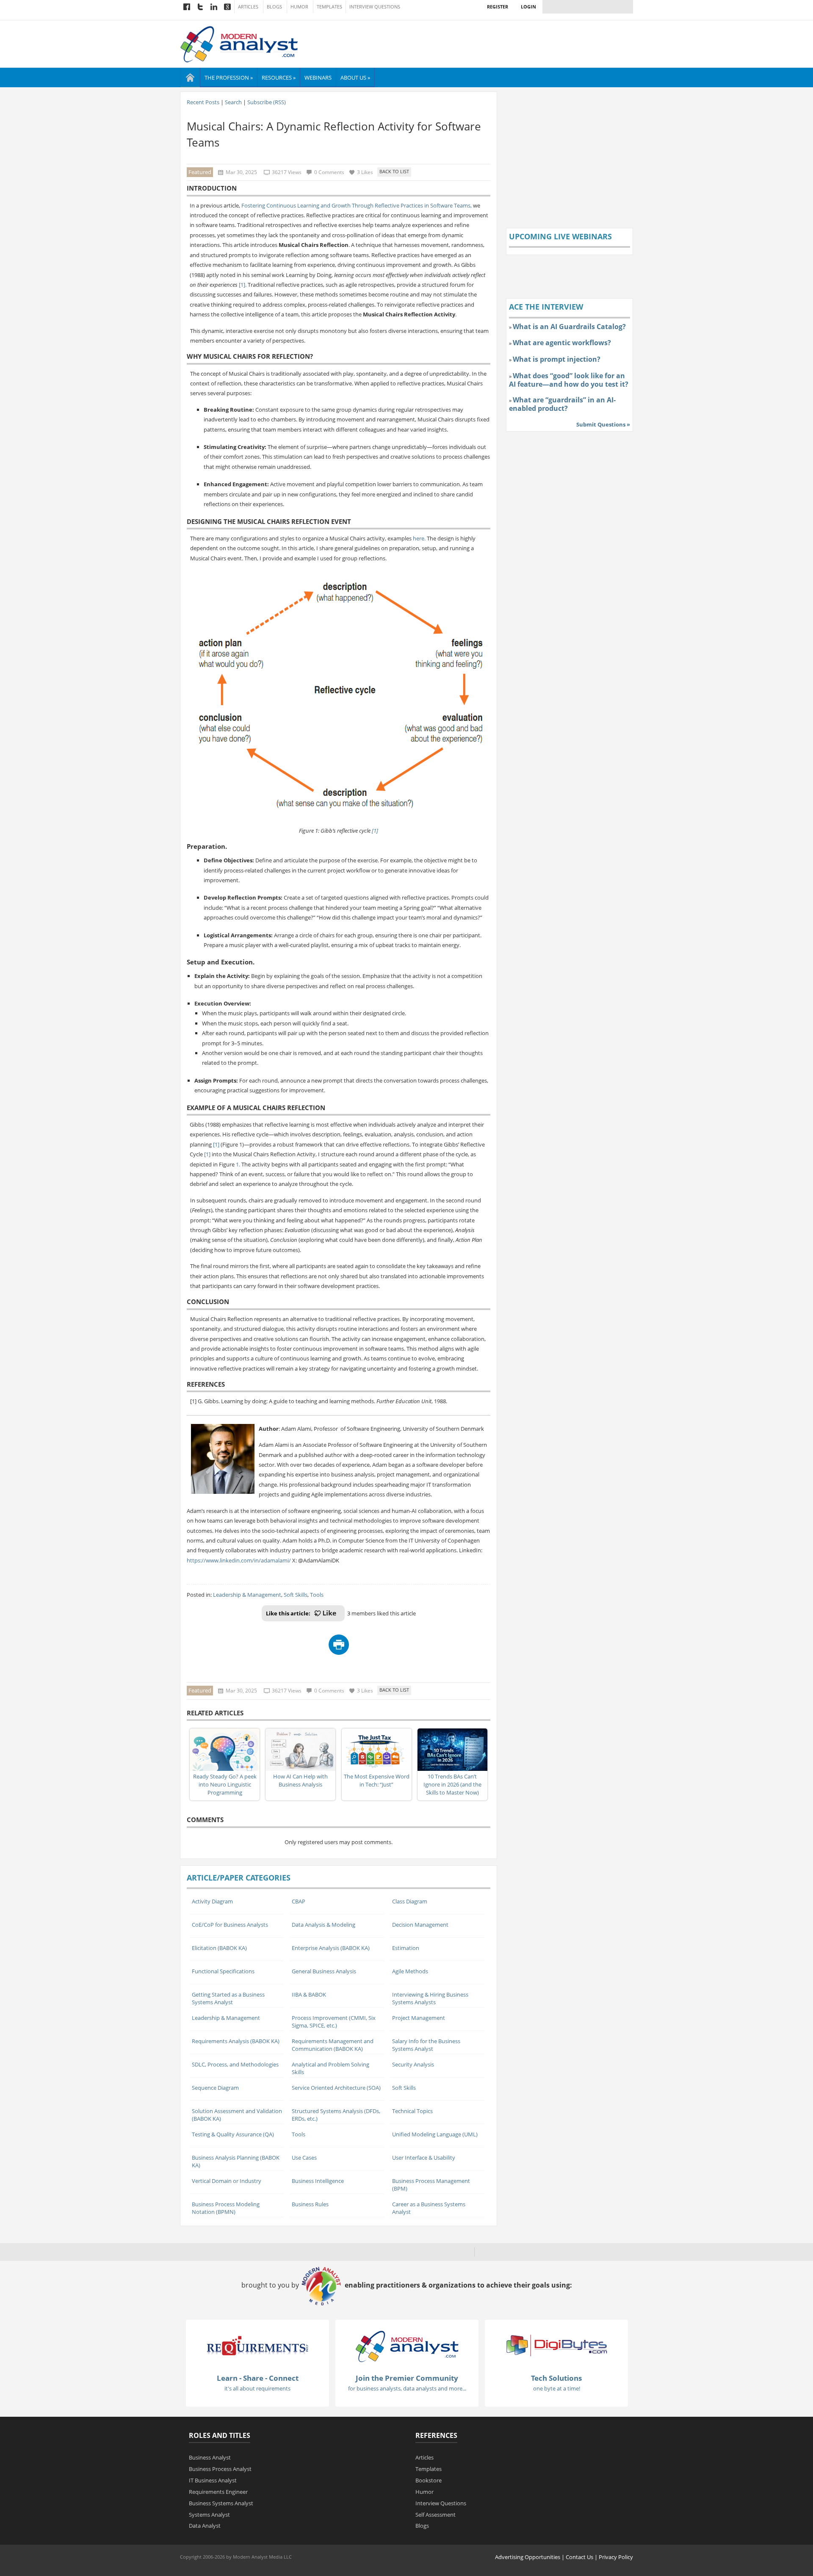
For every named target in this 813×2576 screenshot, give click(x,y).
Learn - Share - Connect (258, 2378)
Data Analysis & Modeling (324, 1925)
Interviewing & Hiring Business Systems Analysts (430, 1998)
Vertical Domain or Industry (227, 2181)
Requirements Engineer (218, 2492)
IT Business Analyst (213, 2480)
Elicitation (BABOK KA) (219, 1948)
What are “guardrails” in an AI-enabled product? (562, 404)
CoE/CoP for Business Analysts (230, 1925)
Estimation (406, 1948)
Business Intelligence (318, 2181)
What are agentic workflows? (562, 343)
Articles (248, 7)
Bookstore (429, 2480)
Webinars (318, 78)
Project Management (419, 2018)
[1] (375, 831)
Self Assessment (436, 2515)
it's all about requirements (257, 2388)
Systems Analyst (209, 2515)
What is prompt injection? (557, 359)
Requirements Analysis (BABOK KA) (236, 2041)
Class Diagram (410, 1901)
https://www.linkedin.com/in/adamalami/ (239, 1560)
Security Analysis (413, 2064)
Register (498, 7)
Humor (299, 7)
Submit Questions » (603, 424)
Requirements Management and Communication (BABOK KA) (333, 2045)
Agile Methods (410, 1971)
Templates (329, 7)
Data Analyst (205, 2526)
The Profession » (229, 78)
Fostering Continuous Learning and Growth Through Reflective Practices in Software (347, 205)
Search (233, 102)
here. (419, 538)
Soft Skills (296, 1595)
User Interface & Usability (424, 2158)
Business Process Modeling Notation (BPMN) (226, 2208)
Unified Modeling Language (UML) (435, 2134)
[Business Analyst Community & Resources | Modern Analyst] (239, 43)
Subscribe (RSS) (267, 102)
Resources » (279, 78)
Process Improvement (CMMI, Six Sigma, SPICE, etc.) (334, 2022)
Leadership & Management (247, 1595)
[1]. (243, 285)
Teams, (463, 205)
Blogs (274, 7)
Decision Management (420, 1925)
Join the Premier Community (407, 2378)
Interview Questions (375, 7)
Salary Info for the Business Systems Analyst (426, 2045)
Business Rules (310, 2204)
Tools (317, 1595)
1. (238, 1164)
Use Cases (304, 2158)
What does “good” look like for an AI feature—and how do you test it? (569, 380)
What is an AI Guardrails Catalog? (569, 327)
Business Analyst (210, 2457)
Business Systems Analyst (221, 2503)
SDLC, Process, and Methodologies (235, 2064)
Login (528, 7)
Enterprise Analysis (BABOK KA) (331, 1948)
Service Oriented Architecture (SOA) (336, 2088)
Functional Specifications (223, 1971)
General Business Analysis (324, 1971)
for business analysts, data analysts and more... (407, 2388)
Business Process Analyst (220, 2469)
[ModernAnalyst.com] (407, 2346)
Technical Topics (412, 2111)
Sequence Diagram (215, 2088)
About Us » (355, 78)
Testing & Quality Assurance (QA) (233, 2134)
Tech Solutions (556, 2378)
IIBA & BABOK (309, 1994)
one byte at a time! (557, 2388)
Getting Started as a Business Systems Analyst (228, 1998)
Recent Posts (203, 102)
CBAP (299, 1901)
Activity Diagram (212, 1901)
